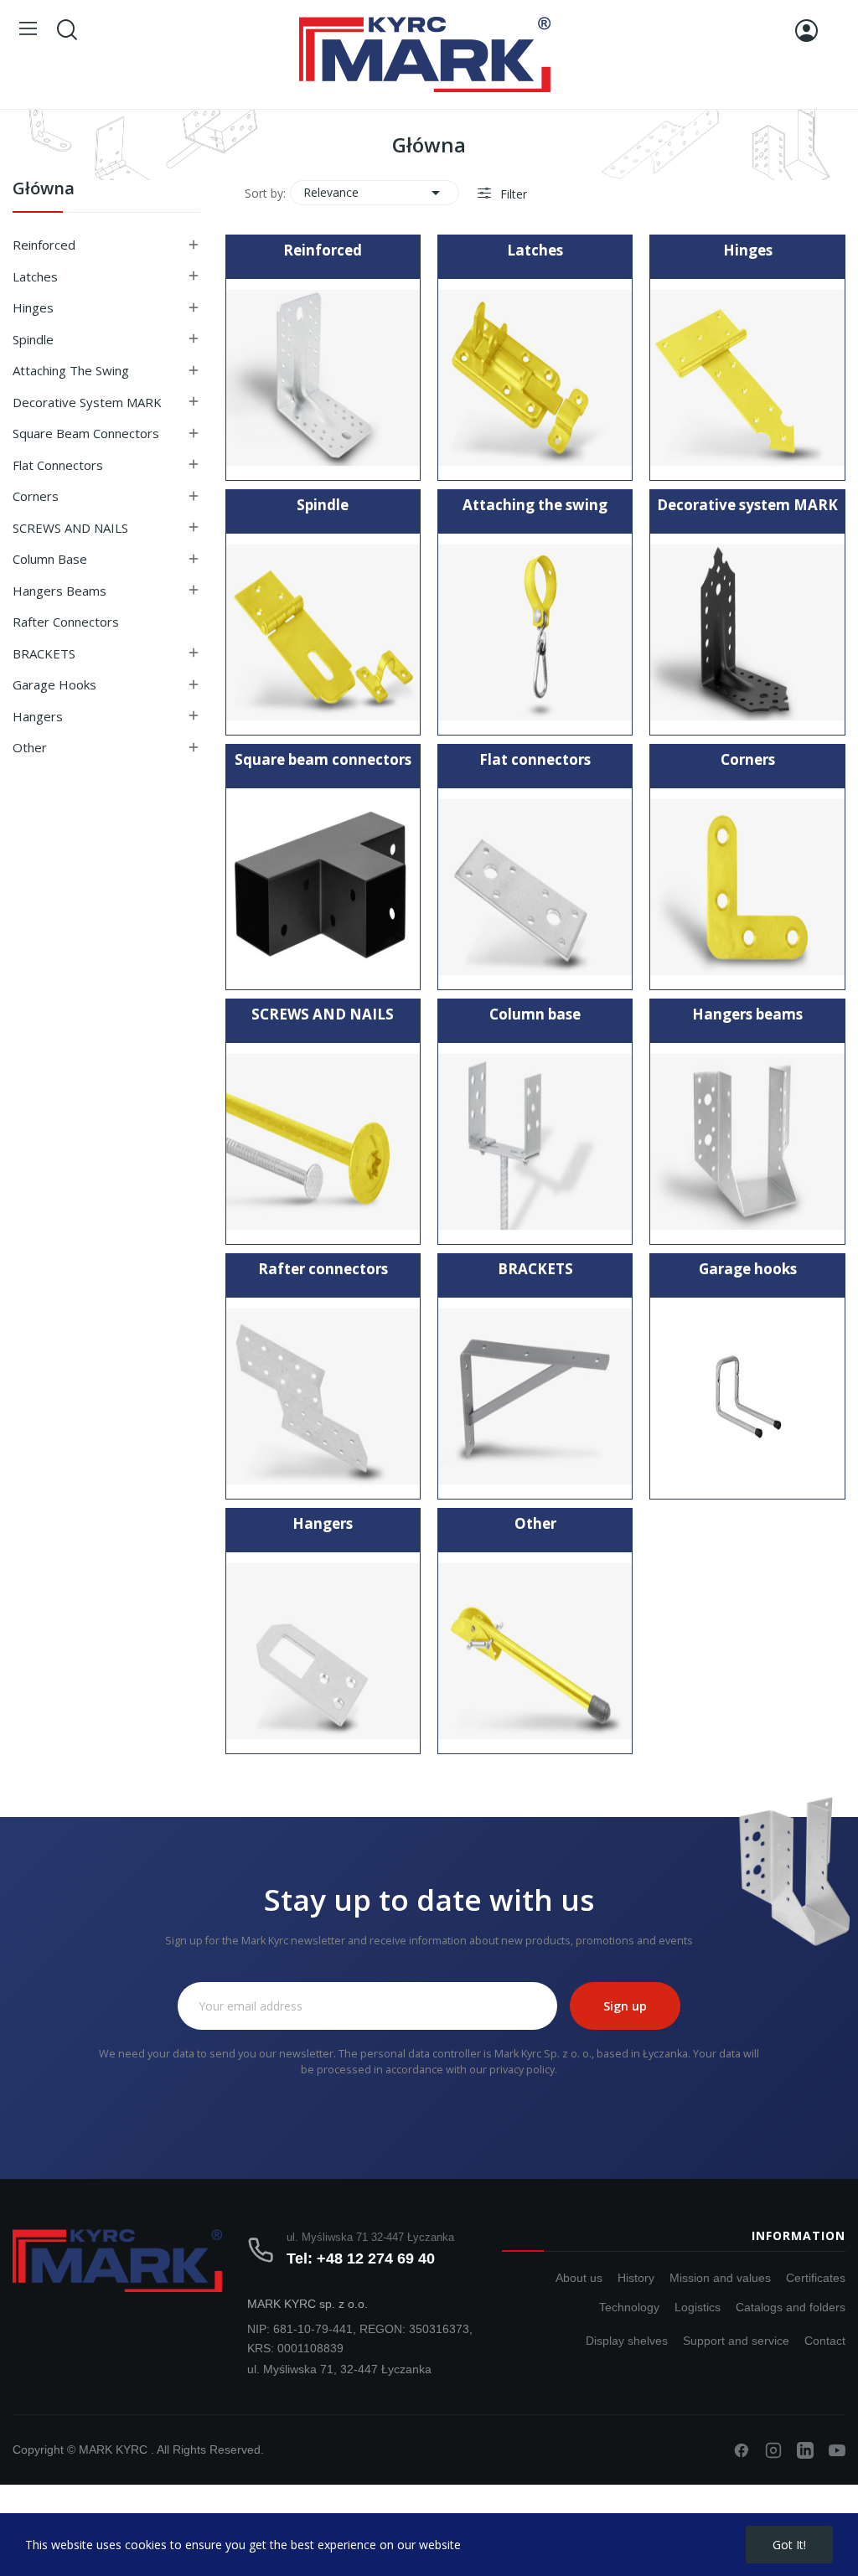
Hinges (33, 307)
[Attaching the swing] (535, 633)
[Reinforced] (323, 378)
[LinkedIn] (805, 2450)
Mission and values (720, 2278)
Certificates (816, 2278)
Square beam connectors (86, 433)
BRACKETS (44, 653)
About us (579, 2278)
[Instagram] (773, 2450)
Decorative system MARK (87, 402)
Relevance (375, 193)
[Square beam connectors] (323, 888)
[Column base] (535, 1142)
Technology (629, 2307)
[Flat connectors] (535, 888)
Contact (825, 2341)
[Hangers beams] (747, 1142)
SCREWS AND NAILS (70, 528)
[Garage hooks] (747, 1397)
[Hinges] (747, 378)
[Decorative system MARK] (747, 633)
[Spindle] (323, 633)
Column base (50, 559)
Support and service (736, 2341)
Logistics (698, 2307)
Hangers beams (59, 591)
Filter (512, 194)
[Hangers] (323, 1652)
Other (30, 747)
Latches (35, 276)
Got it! (789, 2545)
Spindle (33, 339)
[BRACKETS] (535, 1397)
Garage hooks (54, 684)
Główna (44, 190)
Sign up (625, 2006)
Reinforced (44, 245)
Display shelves (627, 2341)
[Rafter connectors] (323, 1397)
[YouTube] (837, 2450)
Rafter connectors (66, 622)
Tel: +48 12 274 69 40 (361, 2259)
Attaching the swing (71, 370)
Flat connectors (58, 465)
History (636, 2278)
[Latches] (535, 378)
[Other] (535, 1652)
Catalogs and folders (791, 2307)
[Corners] (747, 888)
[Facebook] (742, 2450)
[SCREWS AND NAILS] (323, 1142)
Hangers (38, 716)
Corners (36, 496)
